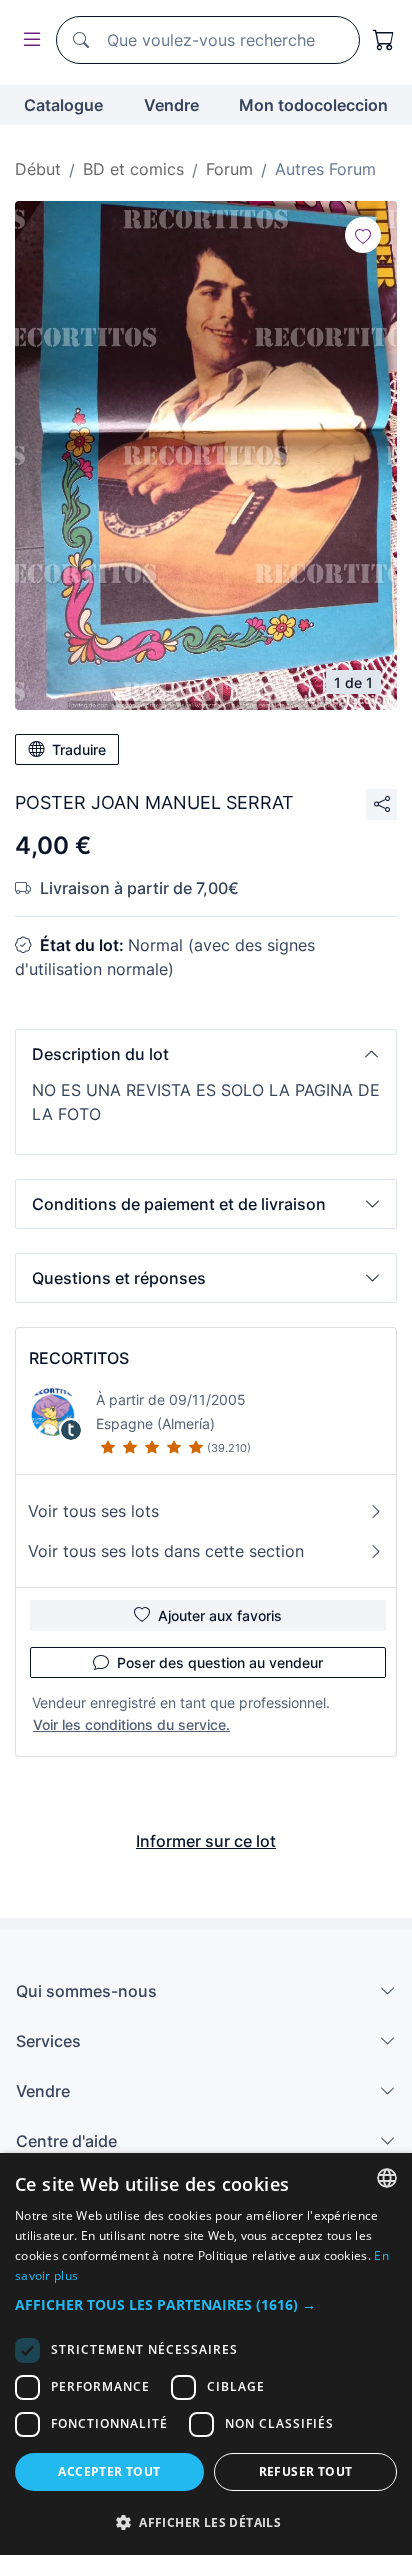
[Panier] (384, 40)
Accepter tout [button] (109, 2471)
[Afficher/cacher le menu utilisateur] (28, 40)
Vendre (171, 105)
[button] (206, 1054)
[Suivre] (363, 235)
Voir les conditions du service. (131, 1724)
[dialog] (206, 2354)
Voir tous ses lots (93, 1511)
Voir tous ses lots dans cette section (166, 1551)
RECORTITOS (79, 1358)
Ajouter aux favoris (220, 1615)
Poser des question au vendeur (220, 1662)
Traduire (79, 749)
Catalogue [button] (63, 105)
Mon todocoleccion (313, 105)
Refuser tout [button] (306, 2471)
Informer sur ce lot (206, 1841)
